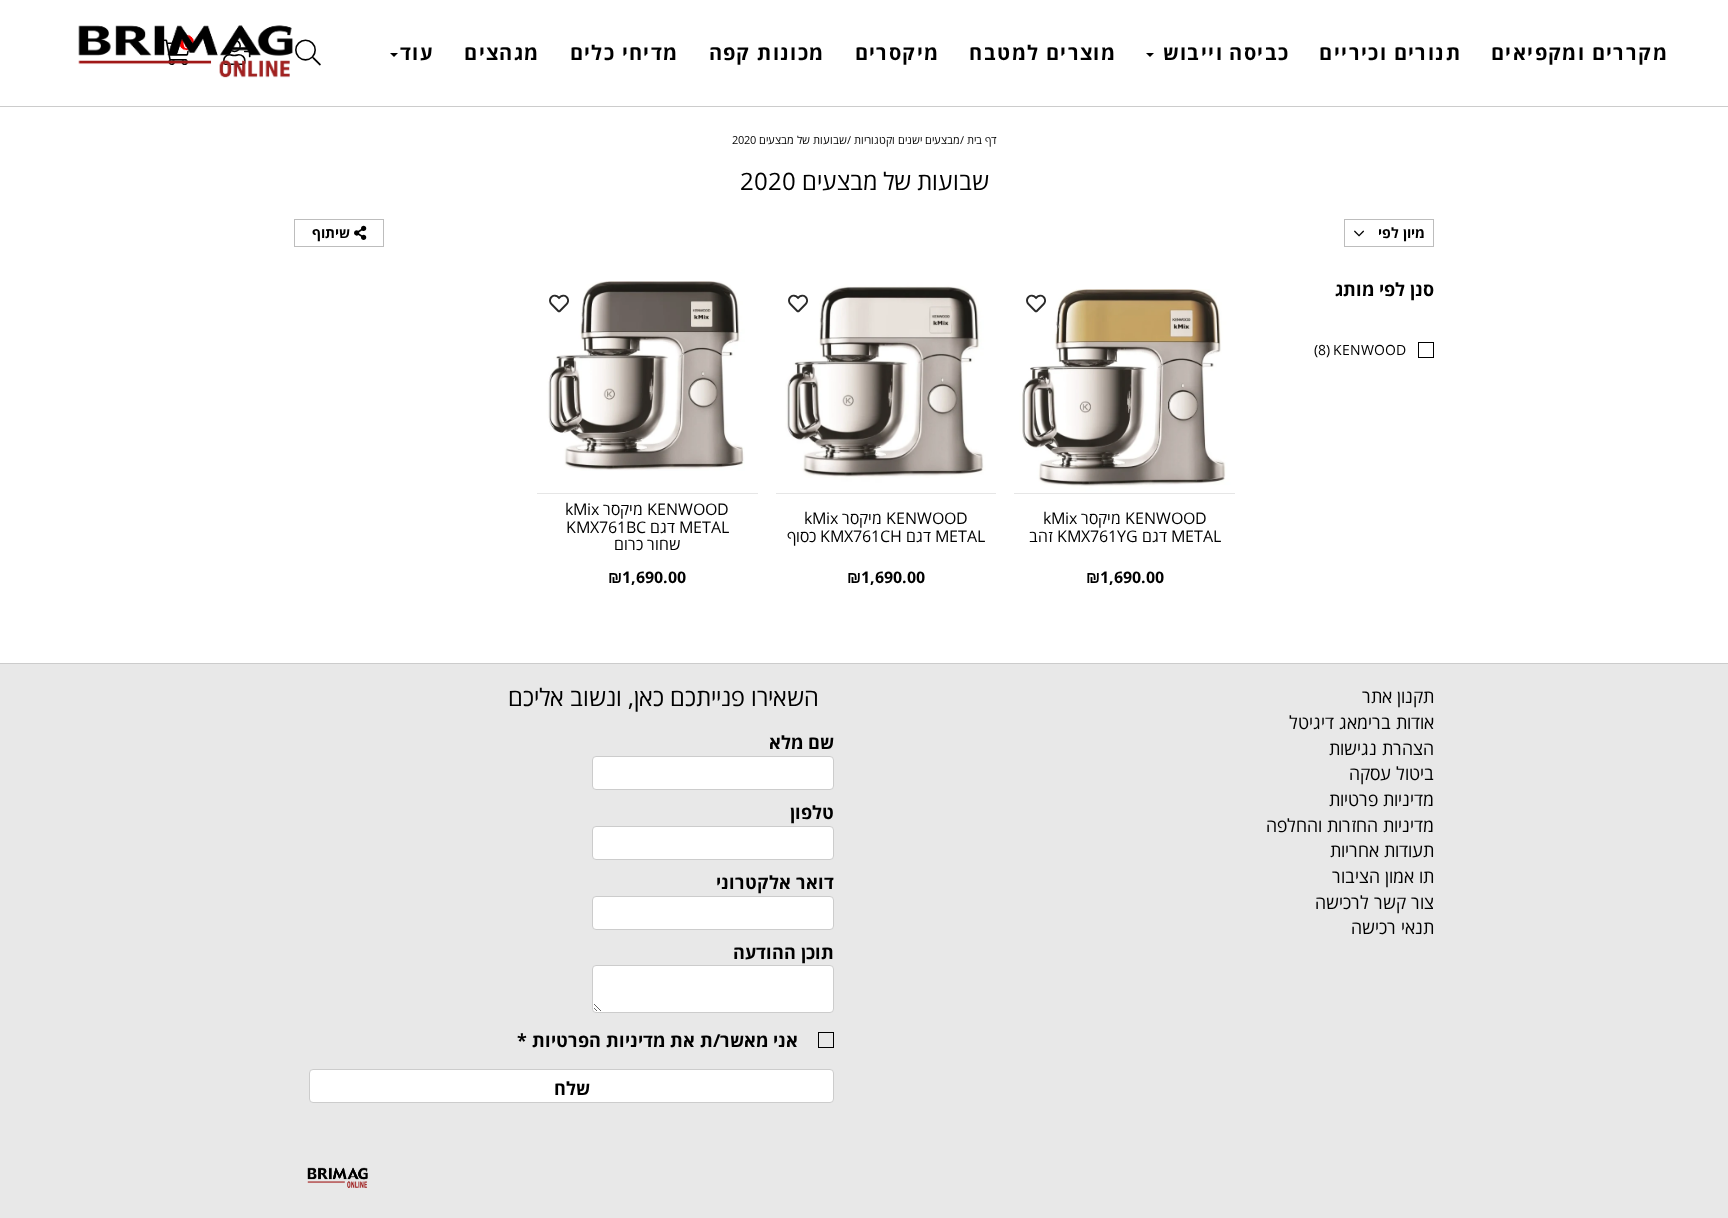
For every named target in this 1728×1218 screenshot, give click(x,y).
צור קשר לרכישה (1374, 902)
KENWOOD (1360, 349)
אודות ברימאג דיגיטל (1361, 722)
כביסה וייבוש (1222, 52)
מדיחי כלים (624, 52)
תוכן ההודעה (783, 952)
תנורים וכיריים (1390, 52)
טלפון (812, 812)
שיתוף (333, 232)
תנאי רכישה (1392, 927)
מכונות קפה (767, 52)
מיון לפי (1399, 232)
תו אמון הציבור (1383, 876)
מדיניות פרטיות (1381, 799)
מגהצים (501, 52)
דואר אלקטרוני (775, 882)
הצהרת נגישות (1381, 748)
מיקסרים (897, 52)
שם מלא (801, 742)
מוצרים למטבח (1042, 52)
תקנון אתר (1398, 696)
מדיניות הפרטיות (598, 1040)
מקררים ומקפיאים (1579, 52)
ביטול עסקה (1391, 773)
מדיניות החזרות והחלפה (1350, 825)
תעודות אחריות (1382, 850)
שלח (572, 1088)
